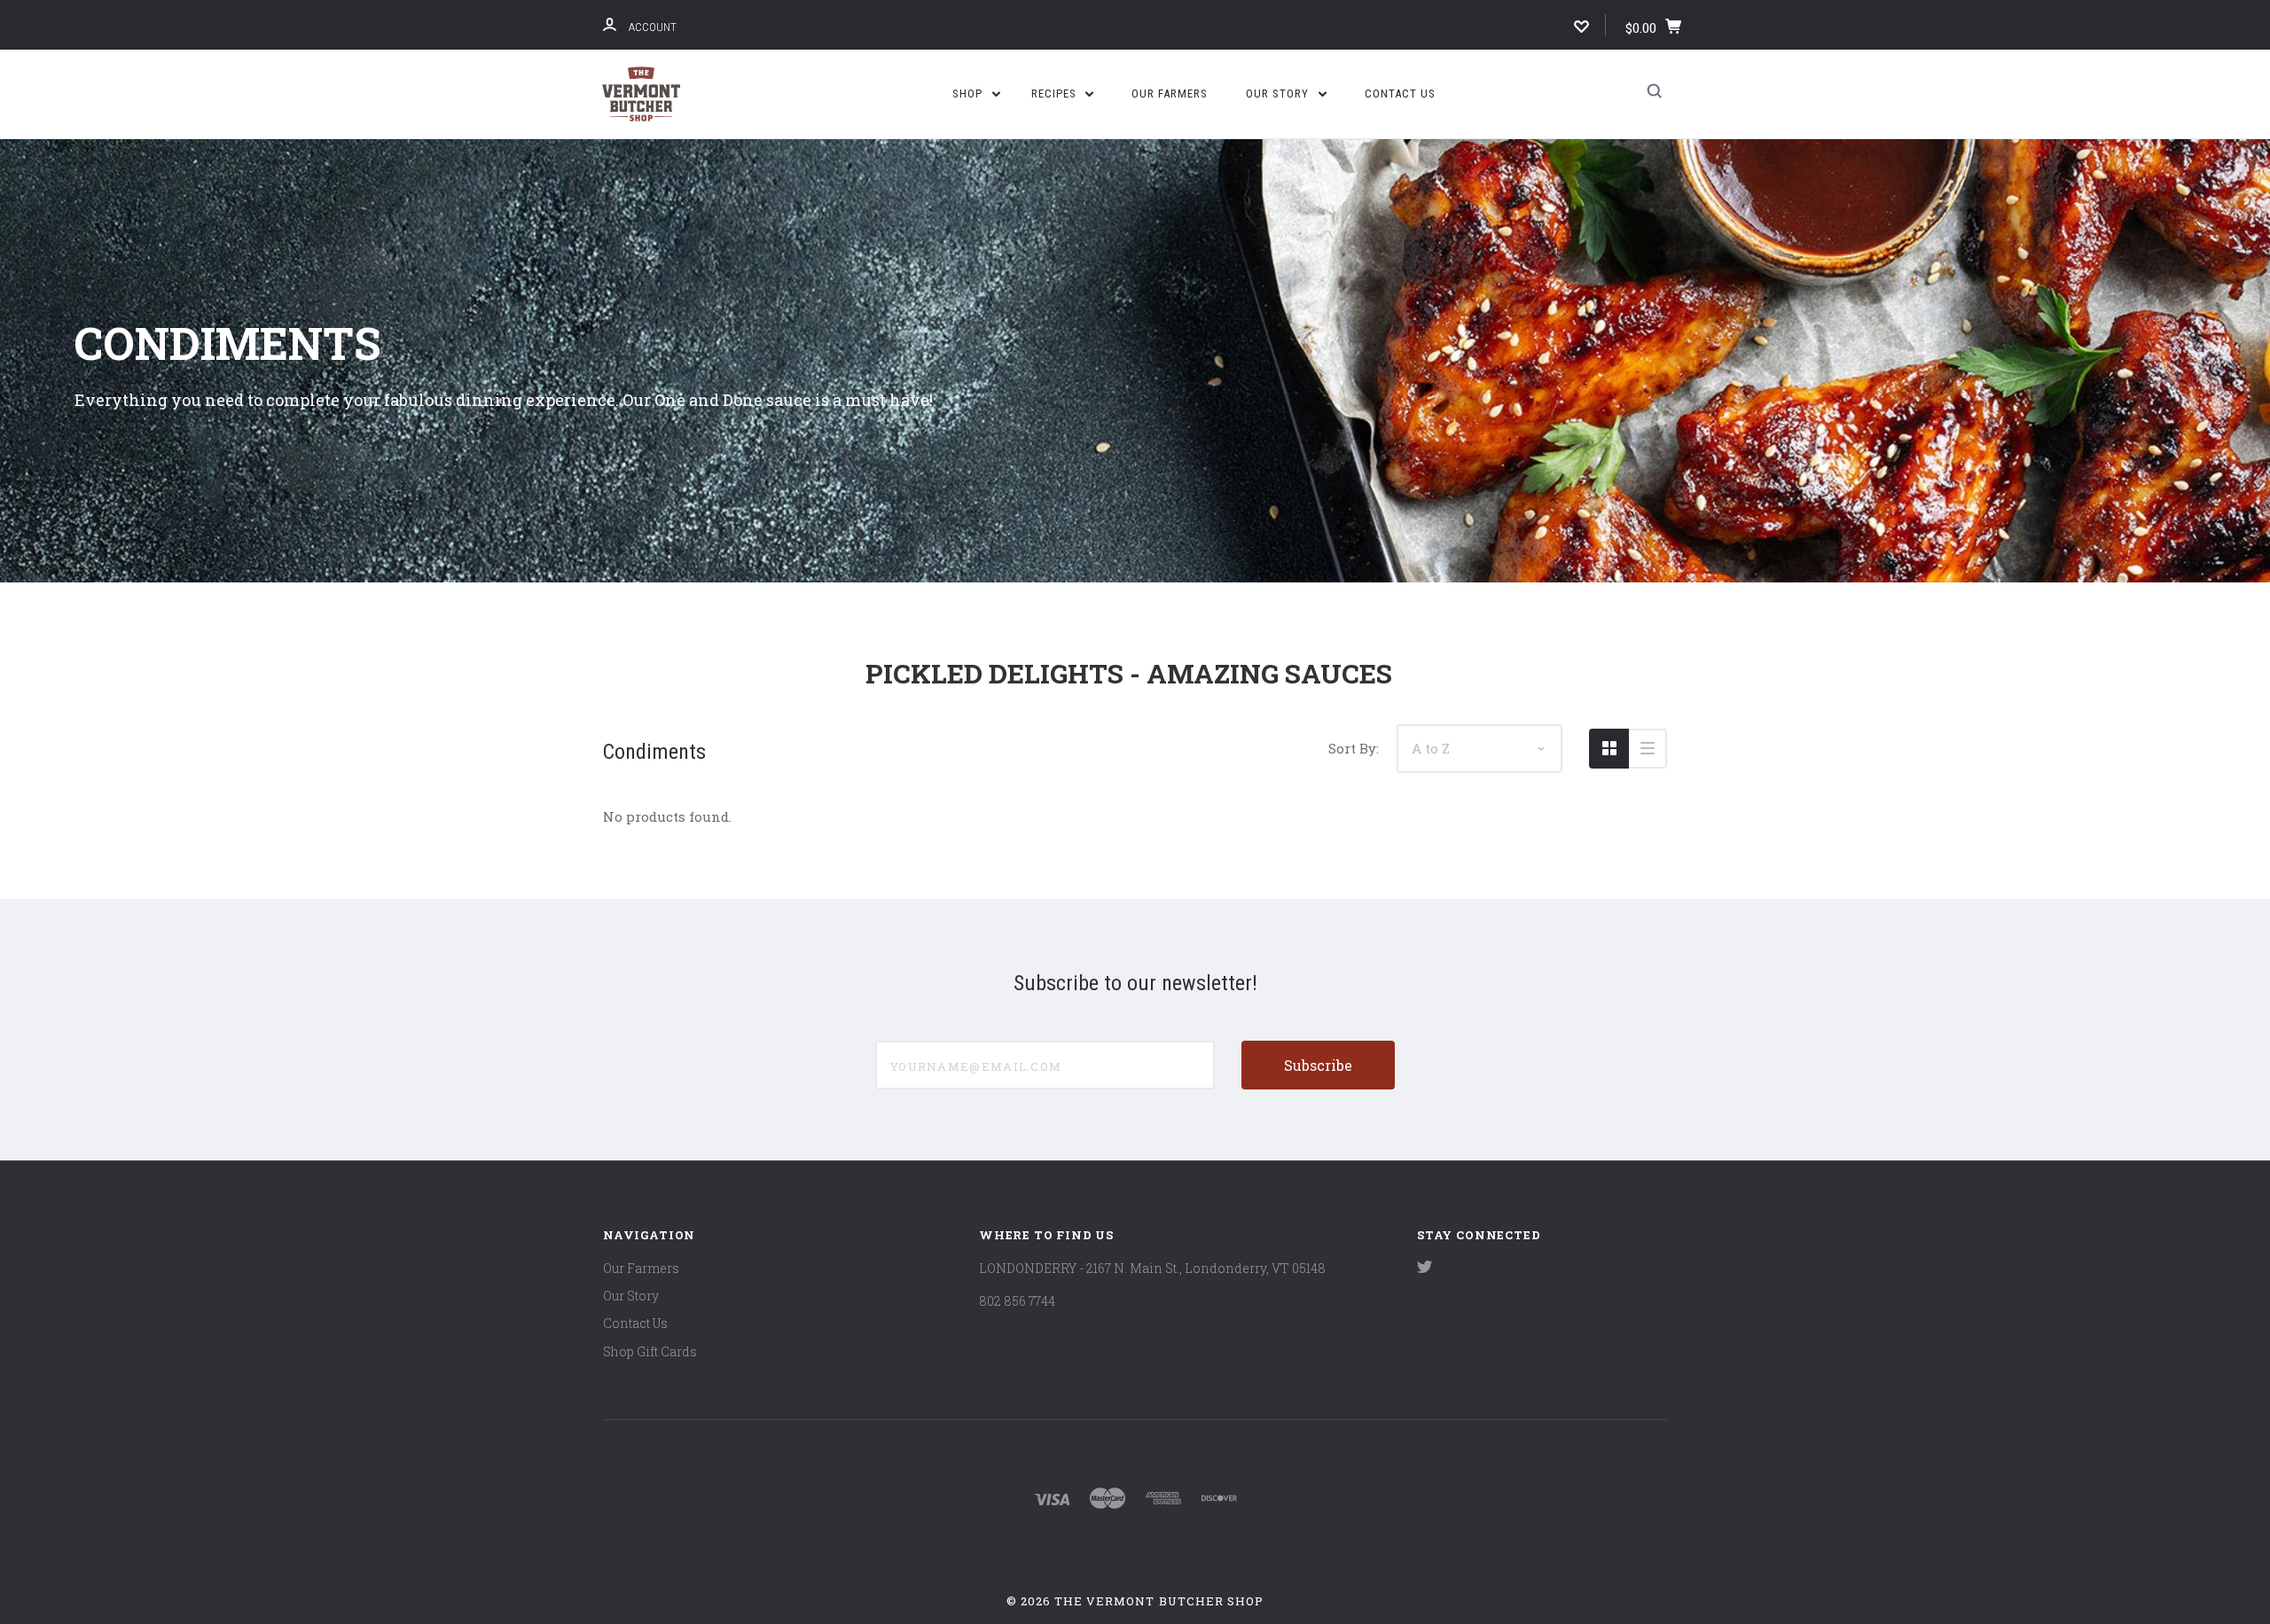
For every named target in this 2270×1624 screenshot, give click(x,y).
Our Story (1279, 94)
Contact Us (1400, 94)
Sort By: (1354, 748)
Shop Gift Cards (650, 1351)
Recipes (1056, 94)
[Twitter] (1425, 1268)
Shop (969, 94)
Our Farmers (1170, 94)
